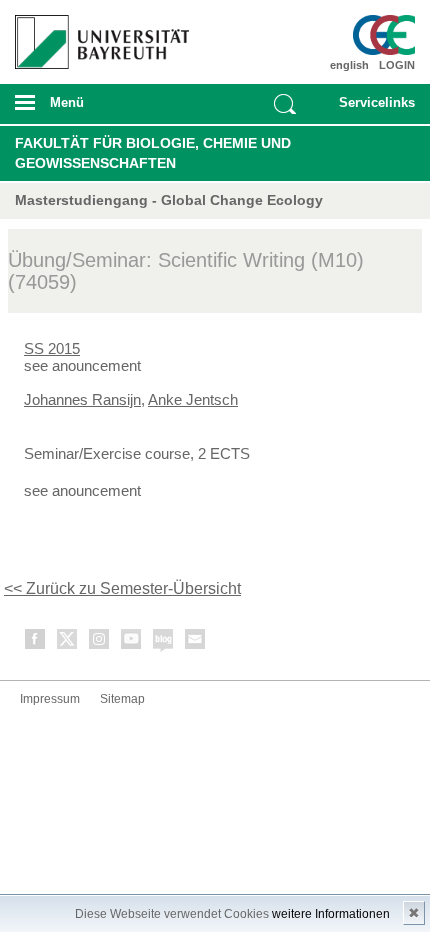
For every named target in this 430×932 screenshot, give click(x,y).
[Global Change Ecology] (383, 35)
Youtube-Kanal (132, 642)
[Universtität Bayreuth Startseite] (97, 34)
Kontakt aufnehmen (196, 642)
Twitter (68, 642)
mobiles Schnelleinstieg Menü (371, 109)
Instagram (100, 642)
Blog (164, 642)
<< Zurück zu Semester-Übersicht (122, 588)
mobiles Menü (95, 109)
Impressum (50, 699)
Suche (285, 104)
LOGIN (397, 65)
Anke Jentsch (193, 399)
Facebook (36, 642)
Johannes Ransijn (82, 399)
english (349, 65)
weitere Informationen (331, 914)
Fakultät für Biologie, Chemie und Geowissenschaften (153, 153)
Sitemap (122, 699)
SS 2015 (52, 348)
